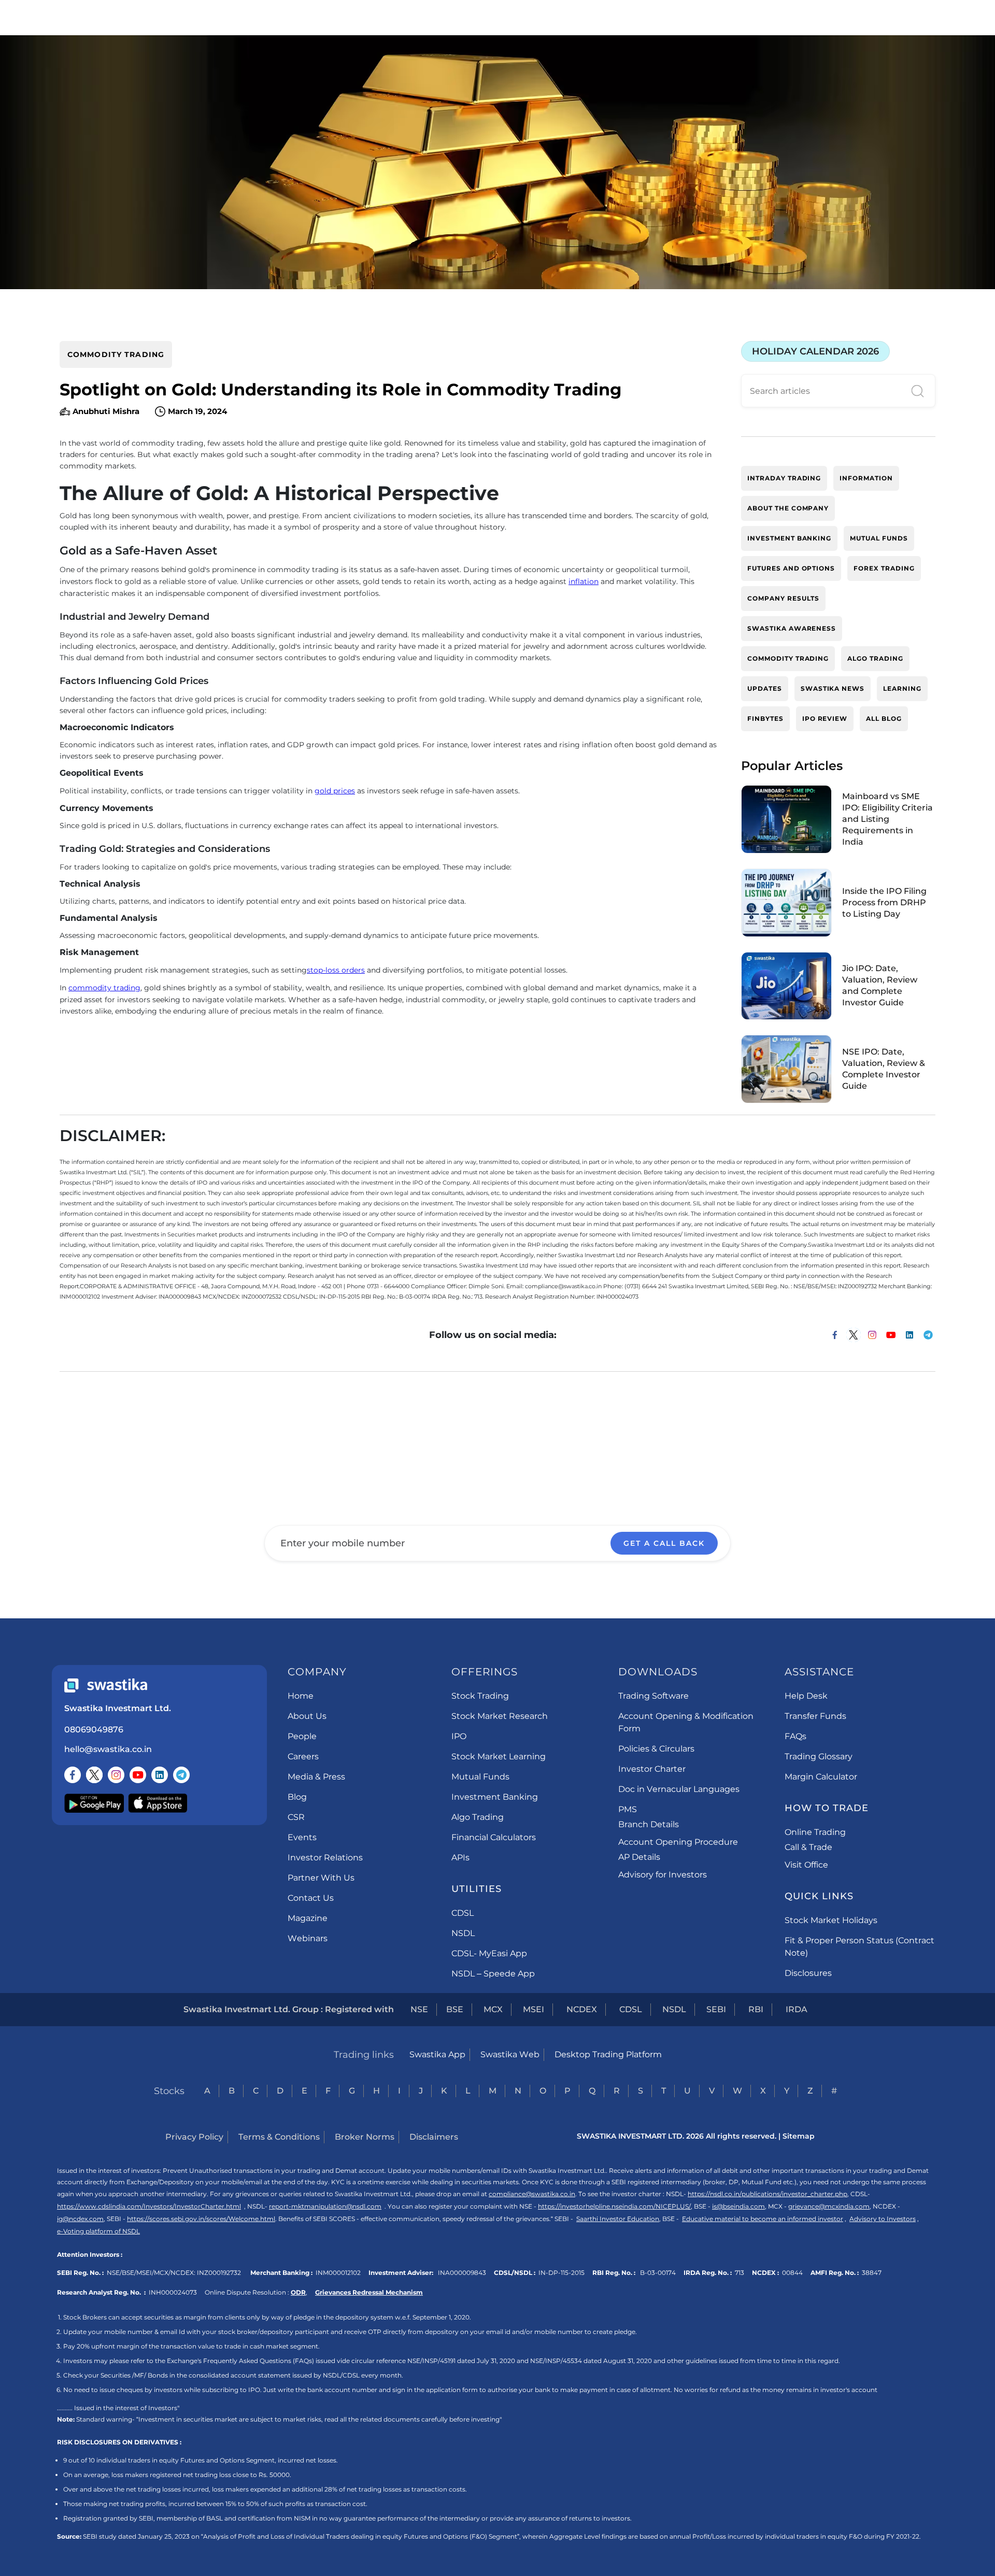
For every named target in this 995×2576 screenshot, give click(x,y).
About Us (307, 1716)
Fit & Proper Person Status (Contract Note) (859, 1947)
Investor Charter (652, 1769)
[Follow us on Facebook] (73, 1775)
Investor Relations (325, 1858)
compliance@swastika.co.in (532, 2194)
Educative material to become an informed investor (763, 2219)
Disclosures (808, 1973)
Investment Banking (495, 1797)
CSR (296, 1817)
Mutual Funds (480, 1777)
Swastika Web (510, 2054)
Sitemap (799, 2136)
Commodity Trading (116, 354)
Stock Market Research (500, 1716)
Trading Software (653, 1696)
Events (302, 1837)
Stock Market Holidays (831, 1920)
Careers (303, 1756)
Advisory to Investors (883, 2219)
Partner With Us (321, 1878)
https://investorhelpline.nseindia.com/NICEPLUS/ (614, 2206)
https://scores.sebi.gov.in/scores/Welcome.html (201, 2219)
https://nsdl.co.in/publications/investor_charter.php (767, 2194)
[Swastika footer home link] (106, 1685)
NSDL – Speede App (493, 1974)
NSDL (463, 1933)
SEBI (716, 2009)
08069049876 (94, 1730)
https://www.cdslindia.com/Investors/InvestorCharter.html (149, 2206)
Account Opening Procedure (678, 1842)
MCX (493, 2009)
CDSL (463, 1913)
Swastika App (437, 2054)
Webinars (308, 1938)
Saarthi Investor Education (618, 2219)
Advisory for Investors (663, 1875)
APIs (460, 1858)
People (302, 1736)
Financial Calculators (494, 1837)
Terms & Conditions (279, 2137)
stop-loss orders (336, 970)
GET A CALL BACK (664, 1543)
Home (301, 1696)
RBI (756, 2009)
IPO (459, 1736)
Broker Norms (365, 2137)
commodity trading (104, 988)
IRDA (797, 2009)
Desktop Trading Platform (608, 2054)
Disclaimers (434, 2137)
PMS (628, 1809)
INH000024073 (173, 2292)
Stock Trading (480, 1696)
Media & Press (316, 1777)
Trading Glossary (819, 1756)
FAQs (795, 1736)
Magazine (308, 1918)
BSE (455, 2009)
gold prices (335, 791)
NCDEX (582, 2009)
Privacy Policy (194, 2137)
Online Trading (815, 1832)
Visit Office (806, 1865)
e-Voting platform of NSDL (98, 2231)
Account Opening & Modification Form (686, 1722)
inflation (584, 581)
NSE (419, 2009)
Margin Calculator (821, 1777)
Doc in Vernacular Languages (679, 1789)
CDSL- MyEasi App (489, 1953)
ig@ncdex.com (80, 2219)
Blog (297, 1797)
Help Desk (806, 1696)
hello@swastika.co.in (108, 1749)
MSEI (534, 2009)
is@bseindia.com (738, 2206)
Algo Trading (478, 1817)
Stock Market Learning (499, 1756)
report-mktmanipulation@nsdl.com (325, 2206)
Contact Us (311, 1898)
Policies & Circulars (656, 1749)
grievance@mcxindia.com (829, 2206)
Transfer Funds (815, 1716)
